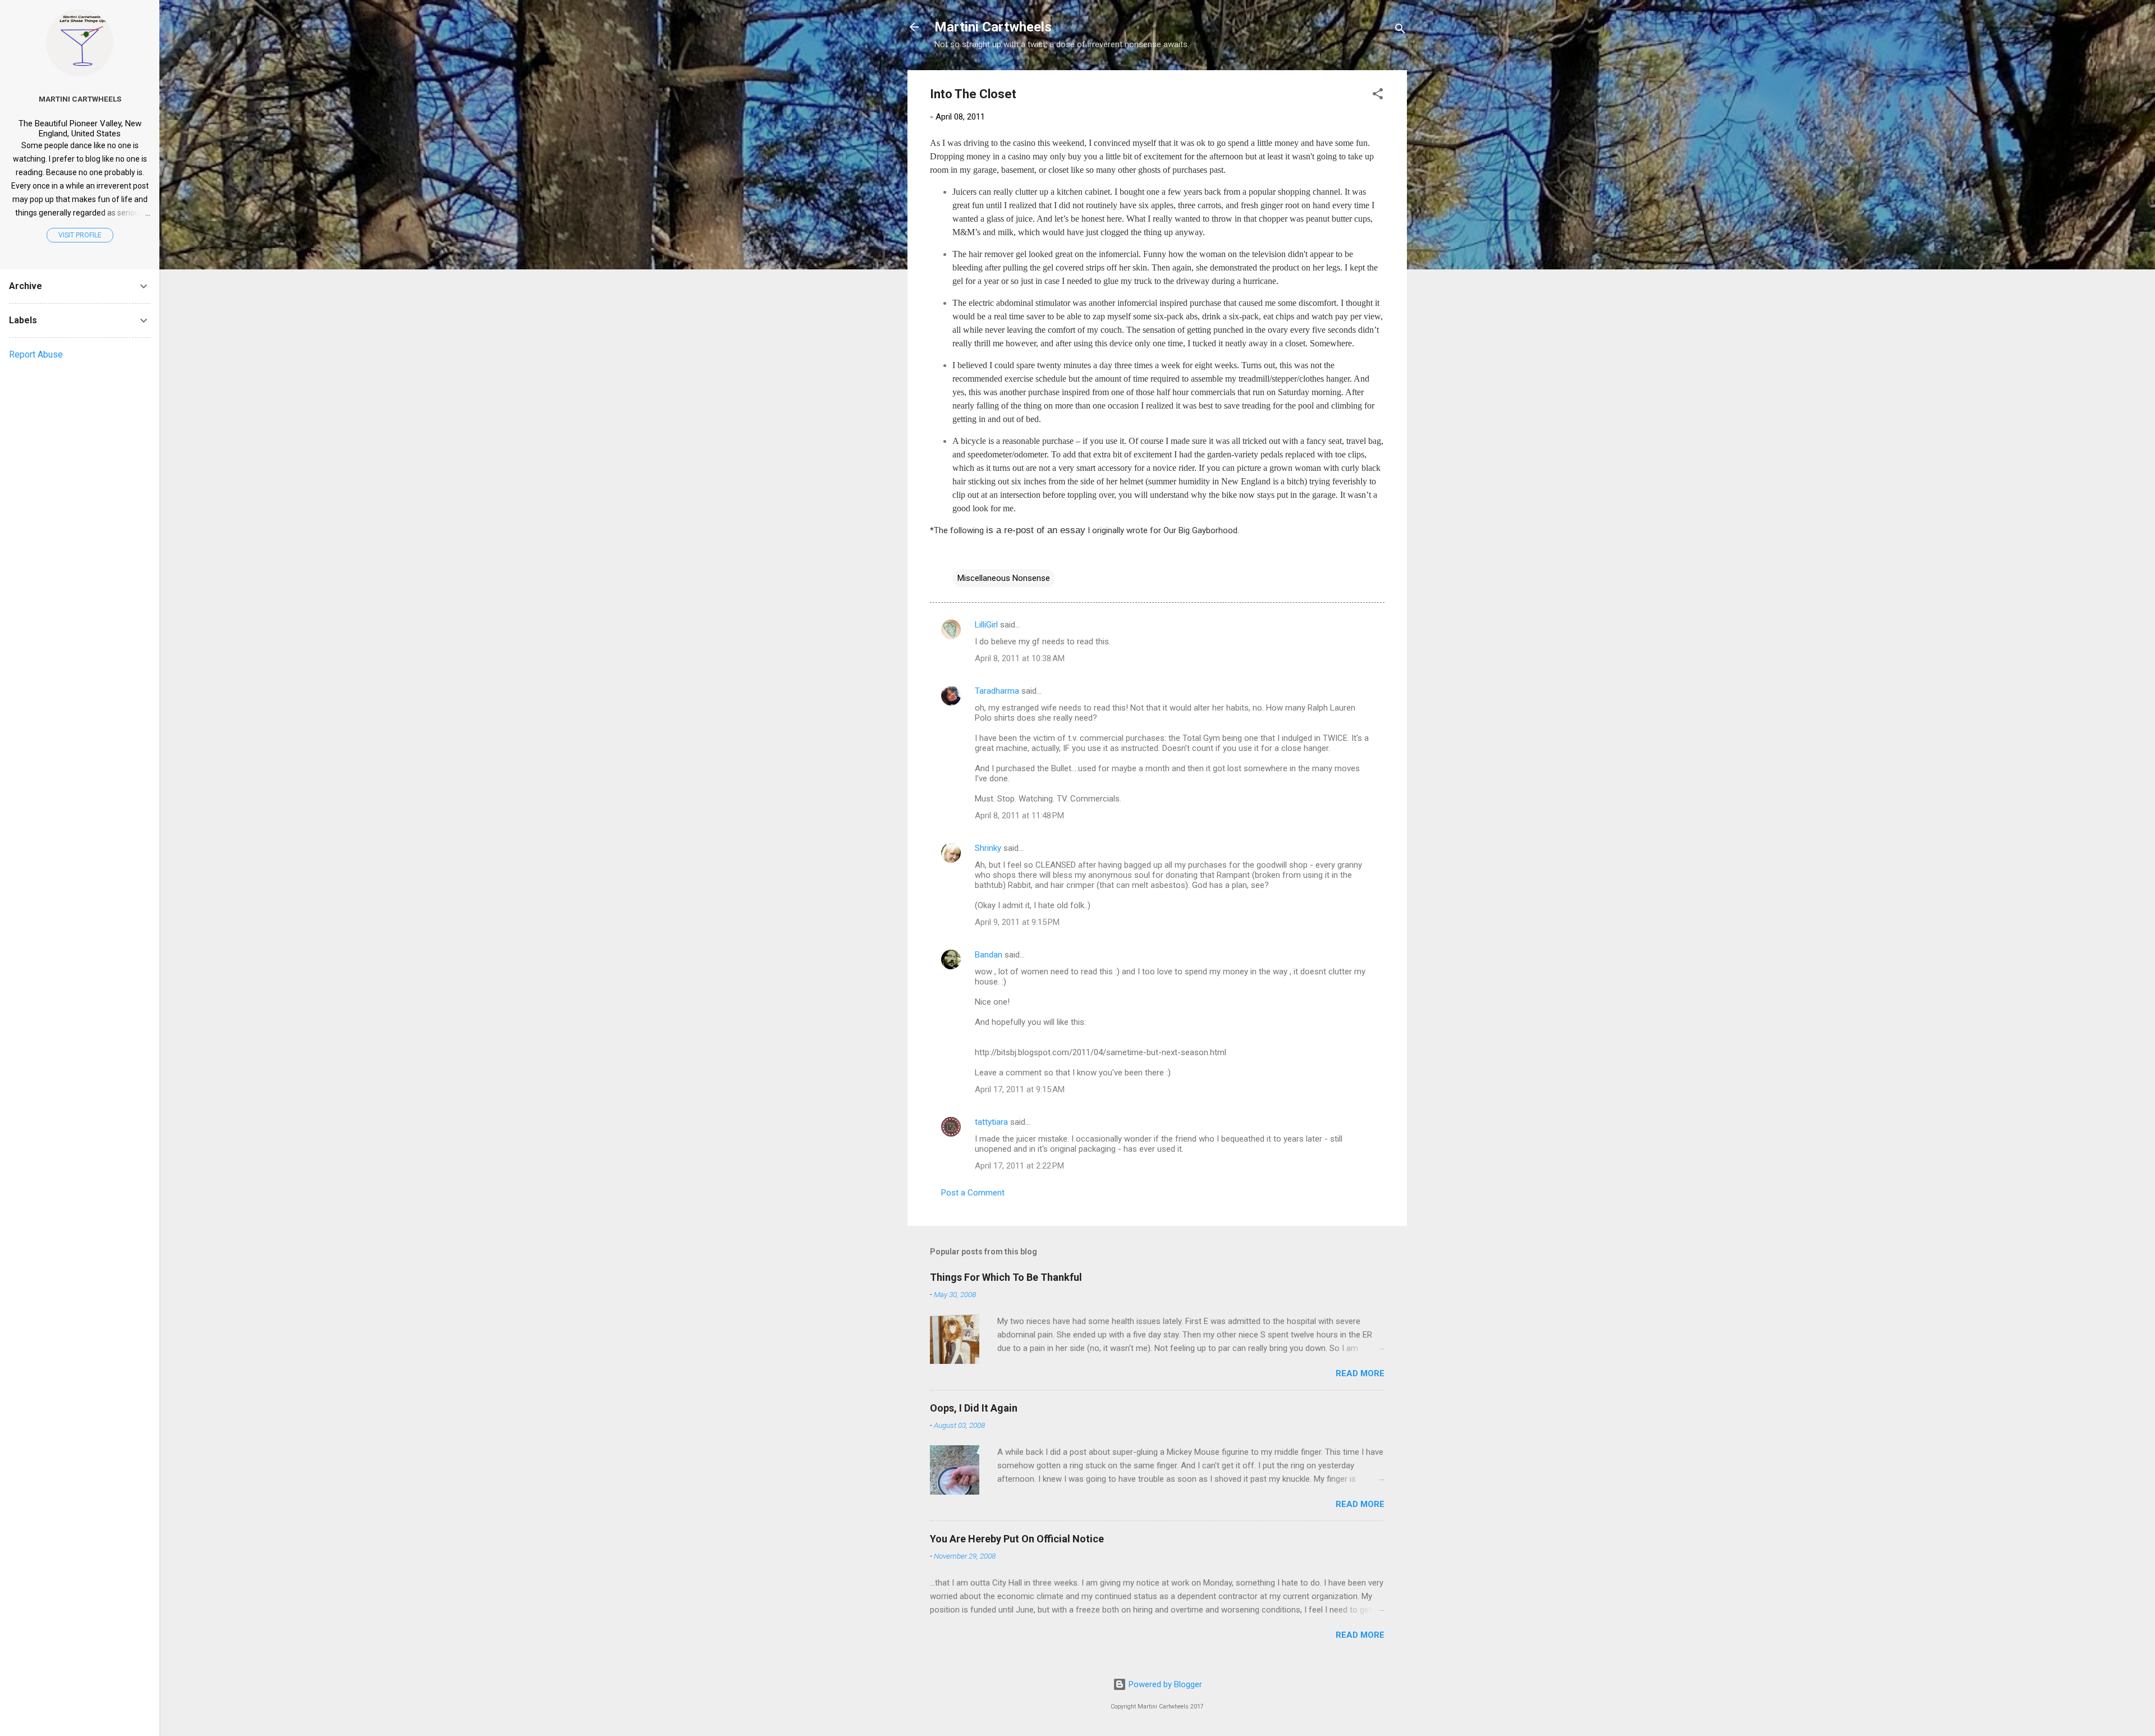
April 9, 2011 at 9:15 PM (1017, 922)
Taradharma (997, 691)
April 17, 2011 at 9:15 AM (1020, 1089)
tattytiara (991, 1122)
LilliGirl (986, 625)
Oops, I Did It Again (974, 1408)
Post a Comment (973, 1193)
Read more (1360, 1373)
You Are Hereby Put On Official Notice (1017, 1539)
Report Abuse (36, 354)
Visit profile (80, 235)
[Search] (1400, 31)
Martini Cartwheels (993, 27)
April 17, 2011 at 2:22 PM (1019, 1166)
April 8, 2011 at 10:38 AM (1020, 658)
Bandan (989, 955)
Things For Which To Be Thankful (1006, 1277)
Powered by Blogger (1164, 1684)
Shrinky (988, 848)
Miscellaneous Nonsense (1004, 578)
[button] (1378, 96)
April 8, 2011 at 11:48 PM (1019, 816)
